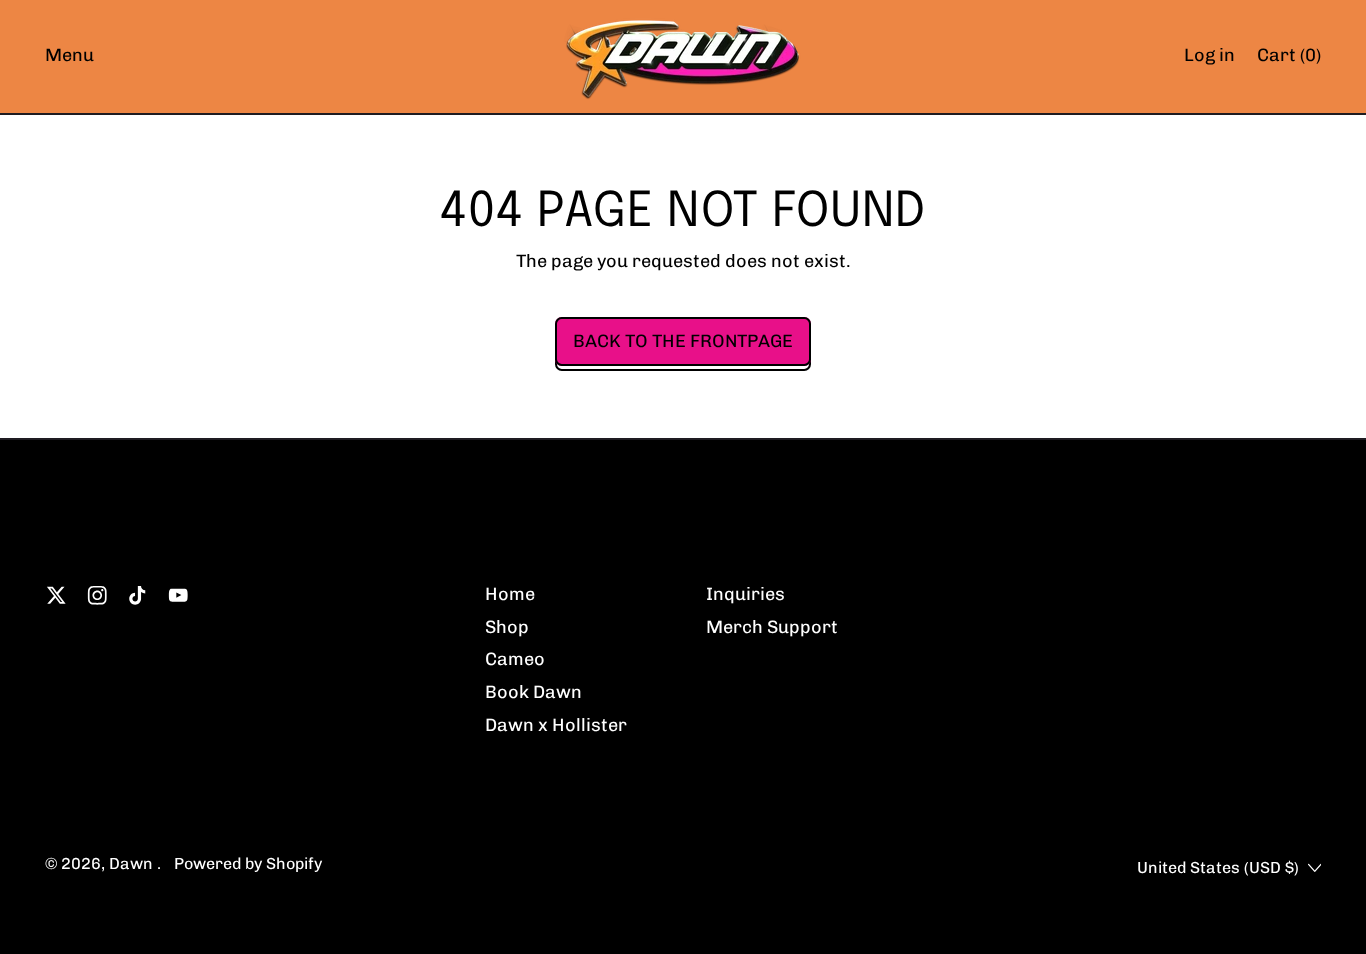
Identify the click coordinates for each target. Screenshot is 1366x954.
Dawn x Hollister (556, 725)
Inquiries (745, 594)
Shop (507, 627)
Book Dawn (533, 692)
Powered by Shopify (248, 863)
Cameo (515, 659)
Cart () (1288, 60)
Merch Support (772, 627)
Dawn (133, 863)
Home (510, 594)
